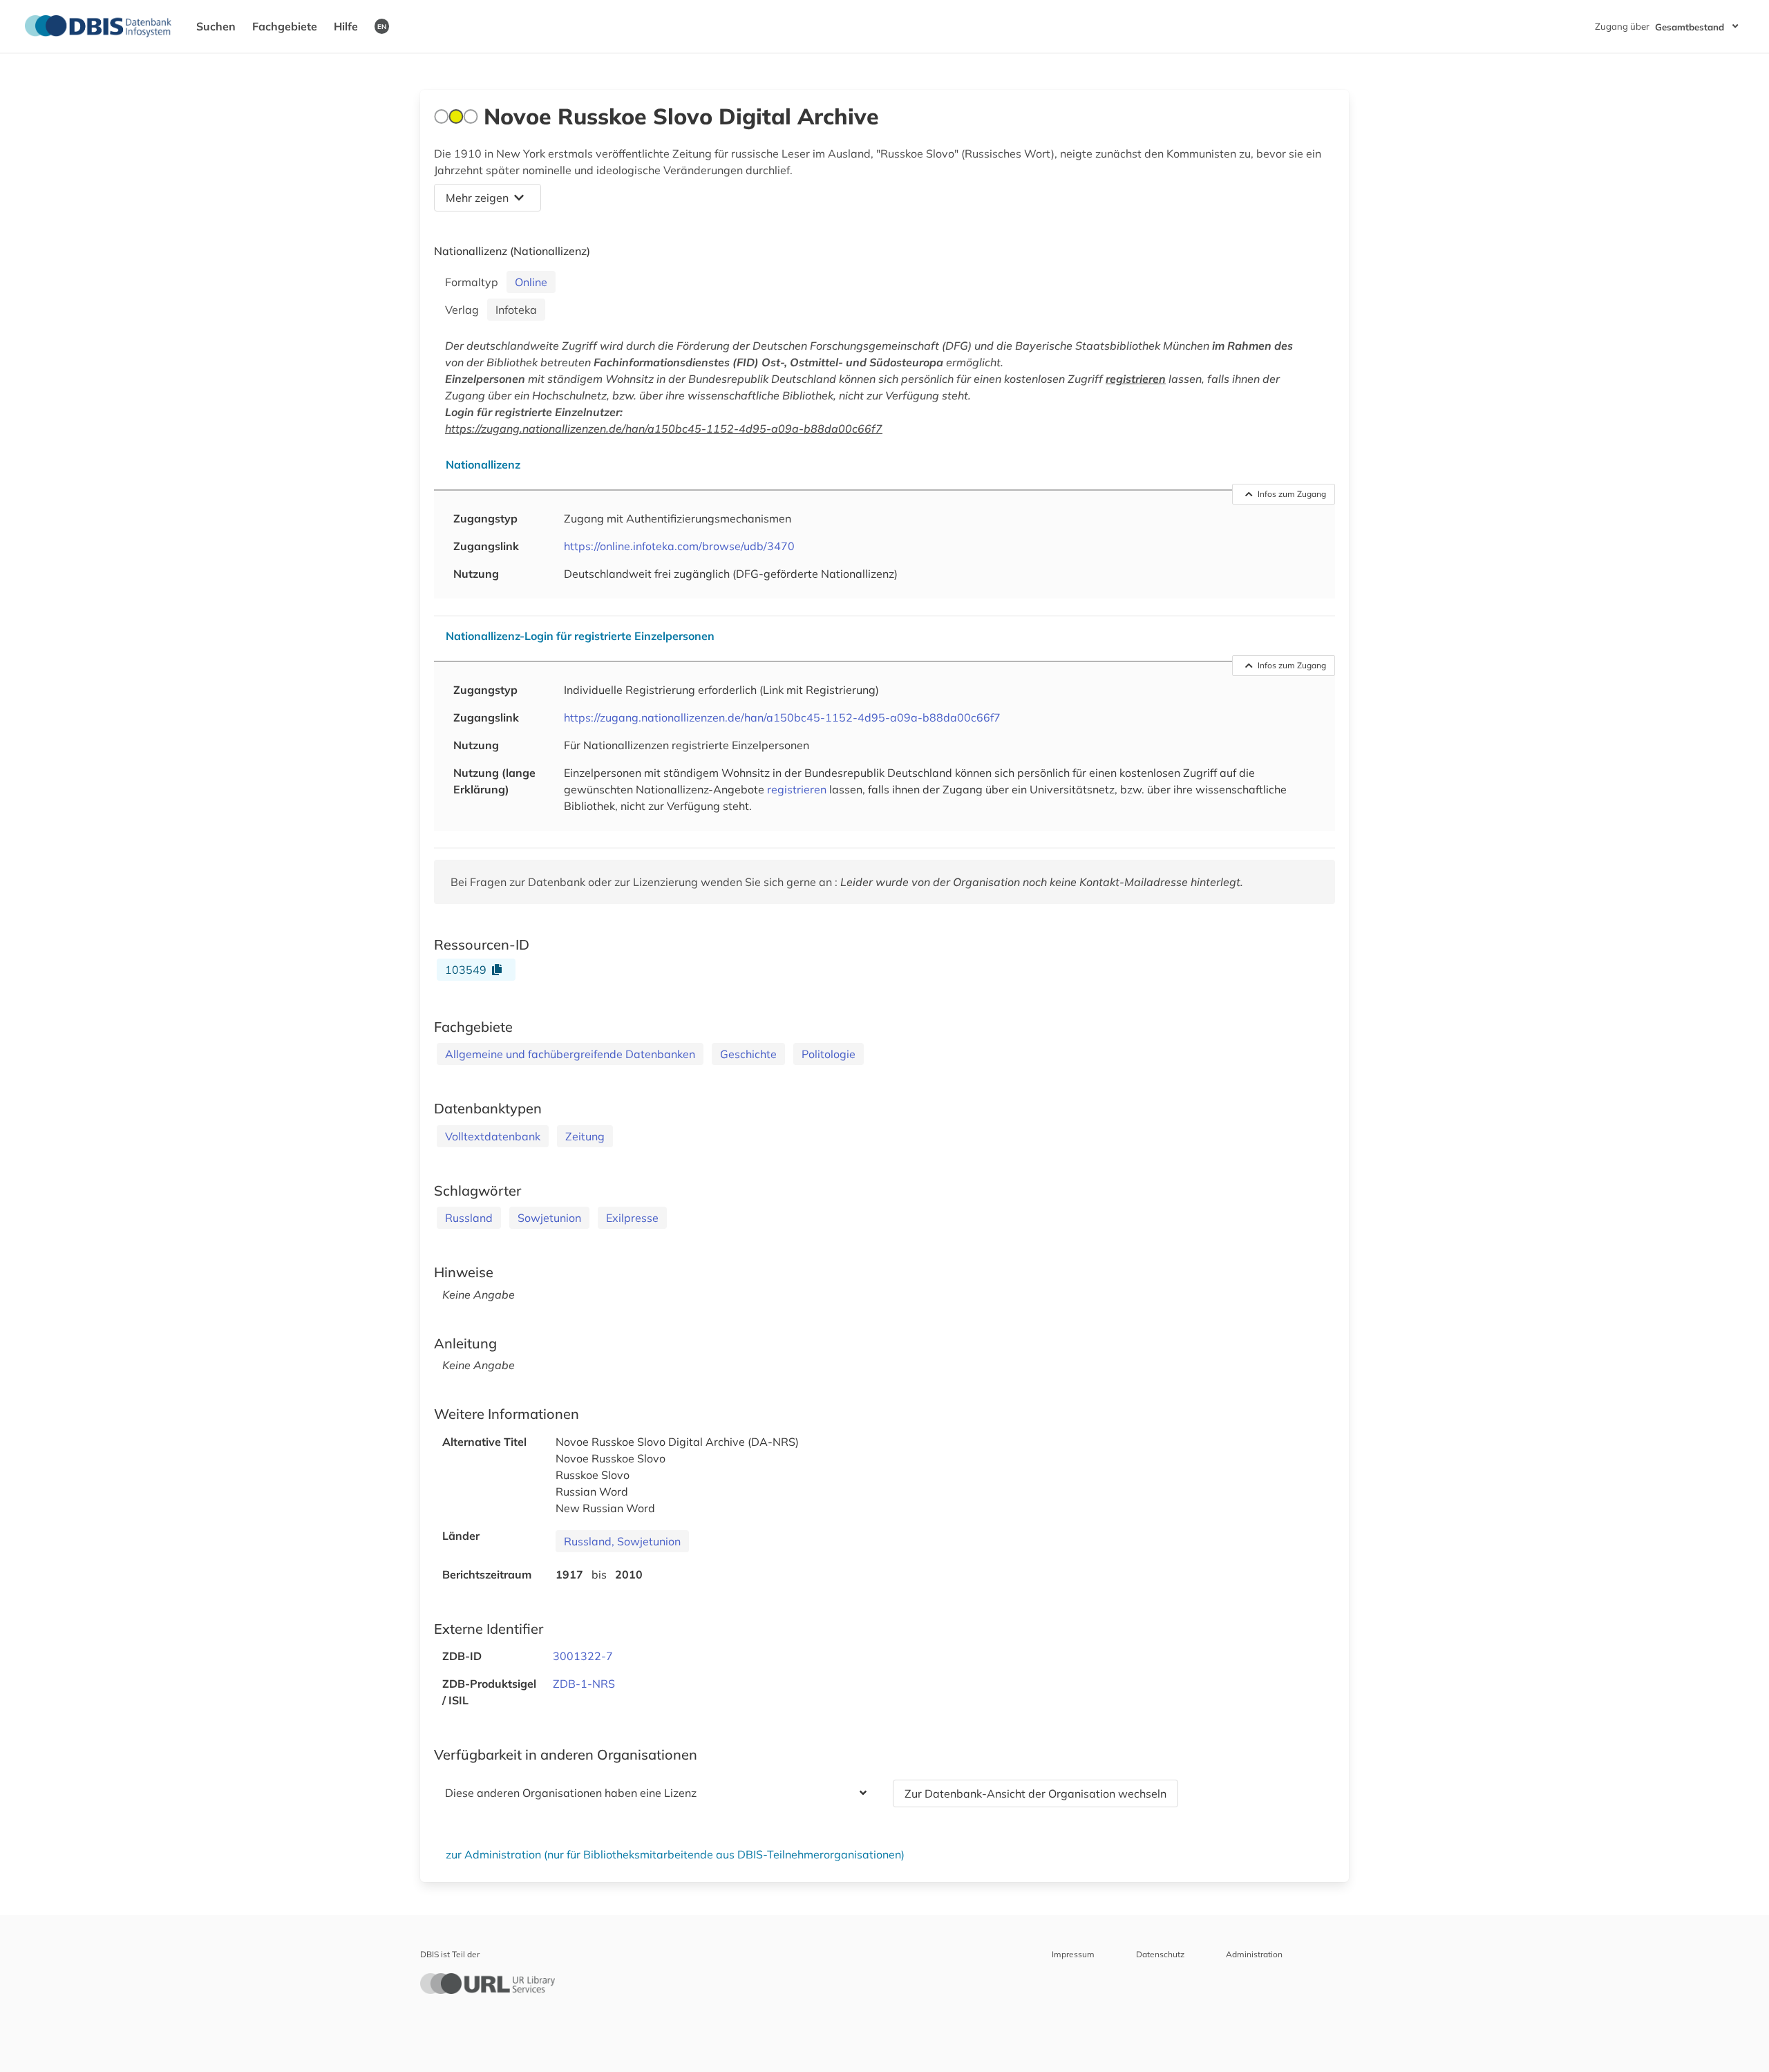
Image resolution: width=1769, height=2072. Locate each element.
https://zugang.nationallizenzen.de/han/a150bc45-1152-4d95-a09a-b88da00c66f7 (664, 428)
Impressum (1073, 1954)
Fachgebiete (285, 26)
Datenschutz (1160, 1954)
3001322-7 (583, 1656)
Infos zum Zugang (1292, 494)
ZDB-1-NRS (584, 1684)
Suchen (216, 26)
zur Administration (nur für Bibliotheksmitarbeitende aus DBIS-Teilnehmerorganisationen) (675, 1854)
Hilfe (346, 26)
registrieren (1136, 379)
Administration (1254, 1954)
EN (382, 26)
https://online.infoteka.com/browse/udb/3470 (679, 546)
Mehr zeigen (477, 198)
